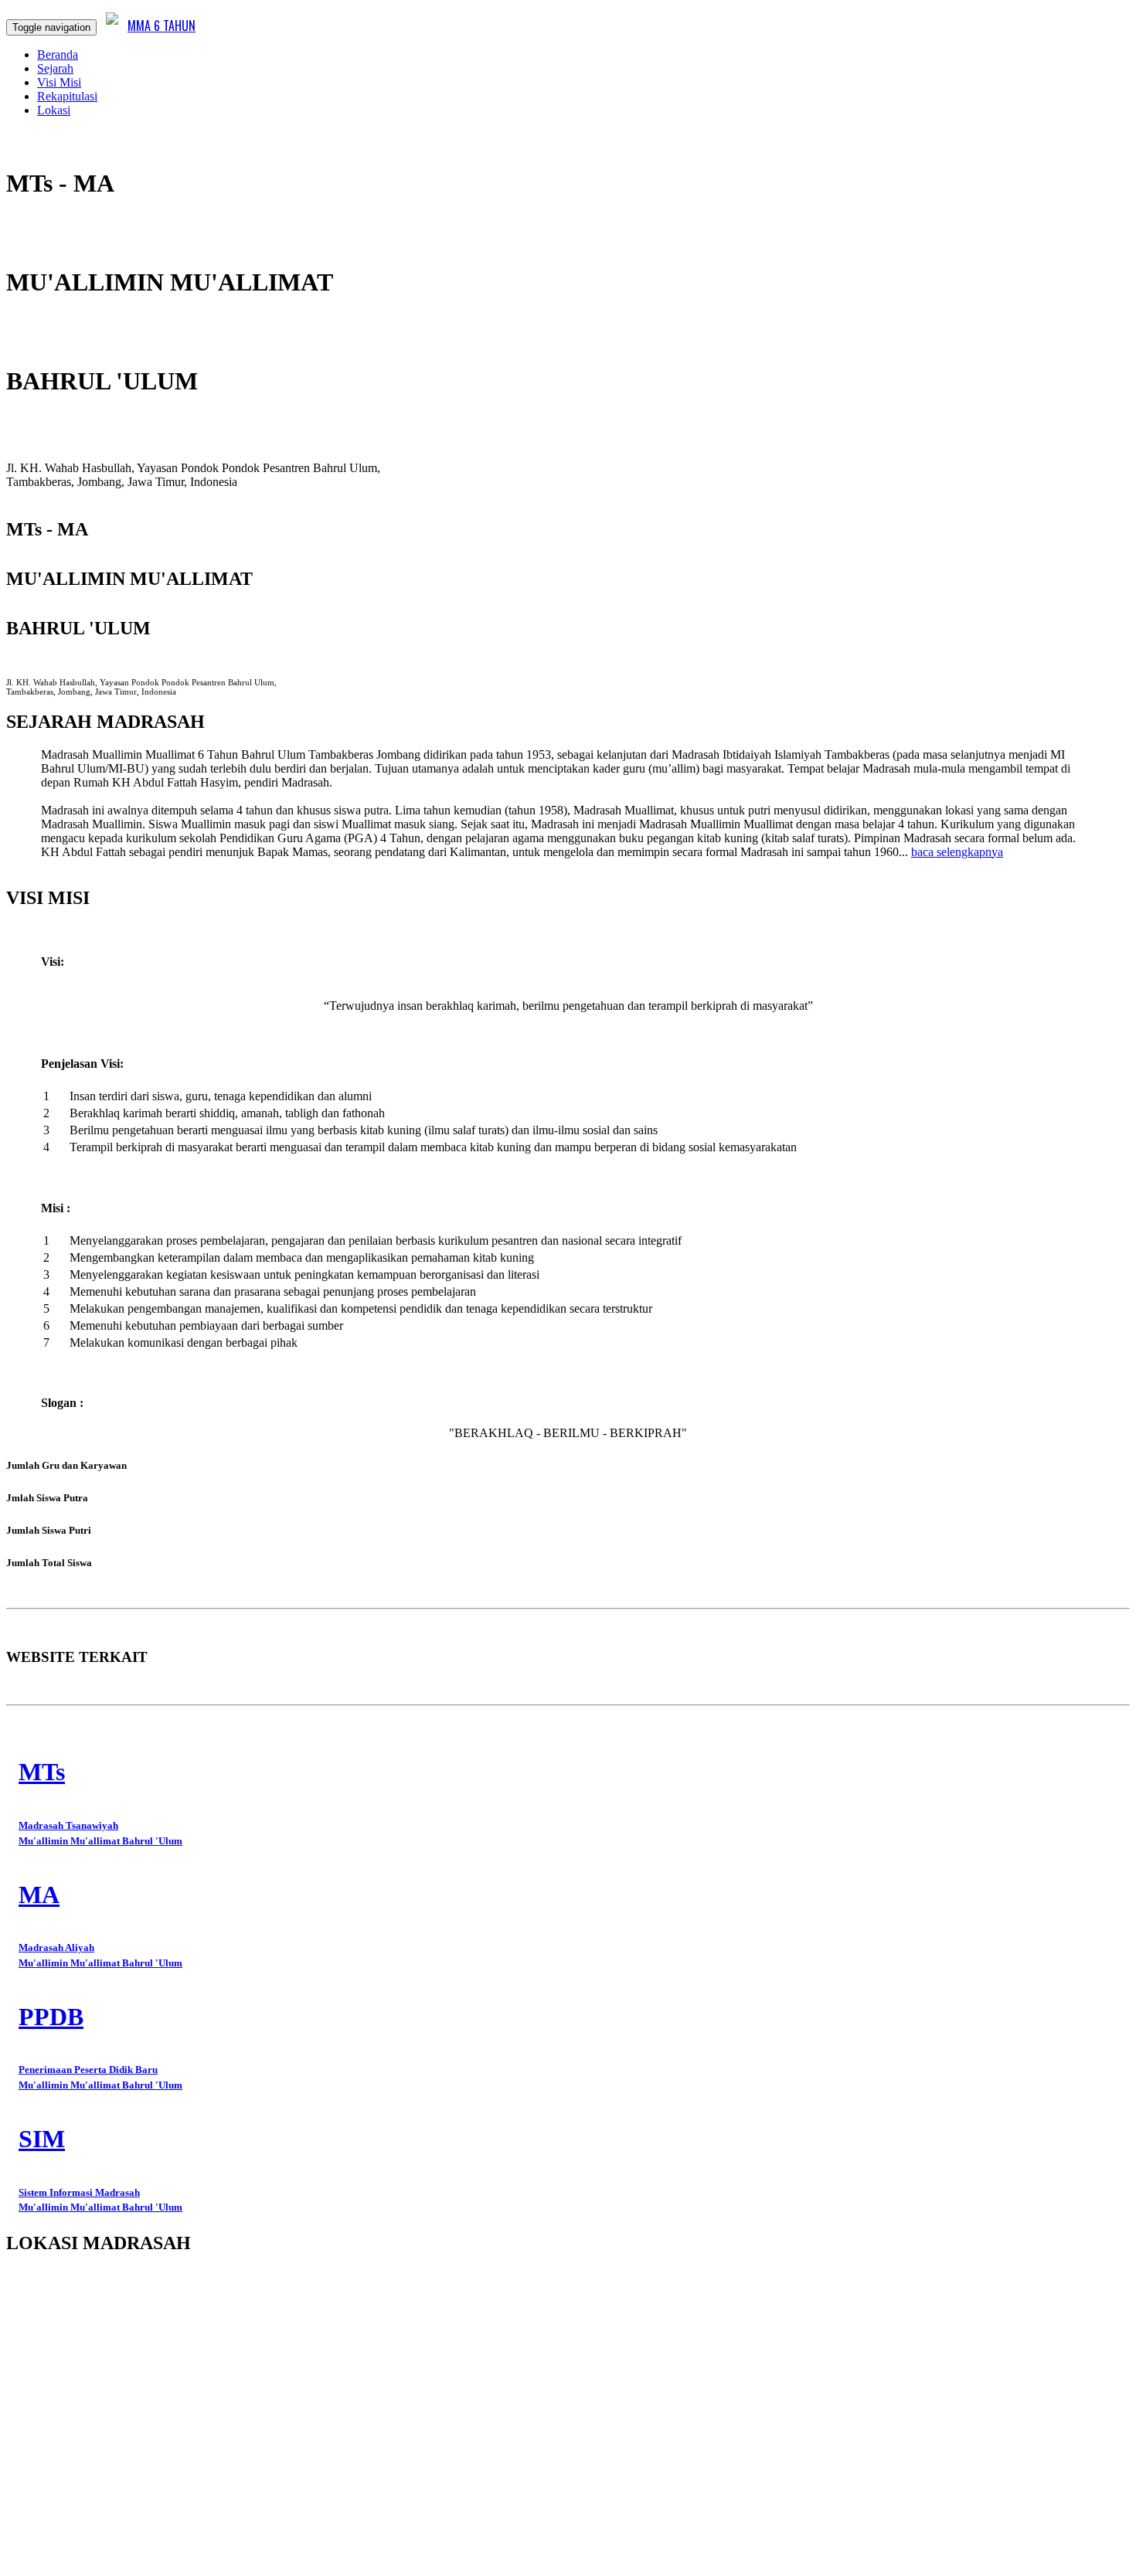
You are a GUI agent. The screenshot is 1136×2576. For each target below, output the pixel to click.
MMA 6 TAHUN (162, 25)
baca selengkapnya (957, 852)
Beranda (58, 54)
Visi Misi (59, 82)
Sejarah (55, 68)
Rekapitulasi (67, 96)
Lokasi (54, 110)
